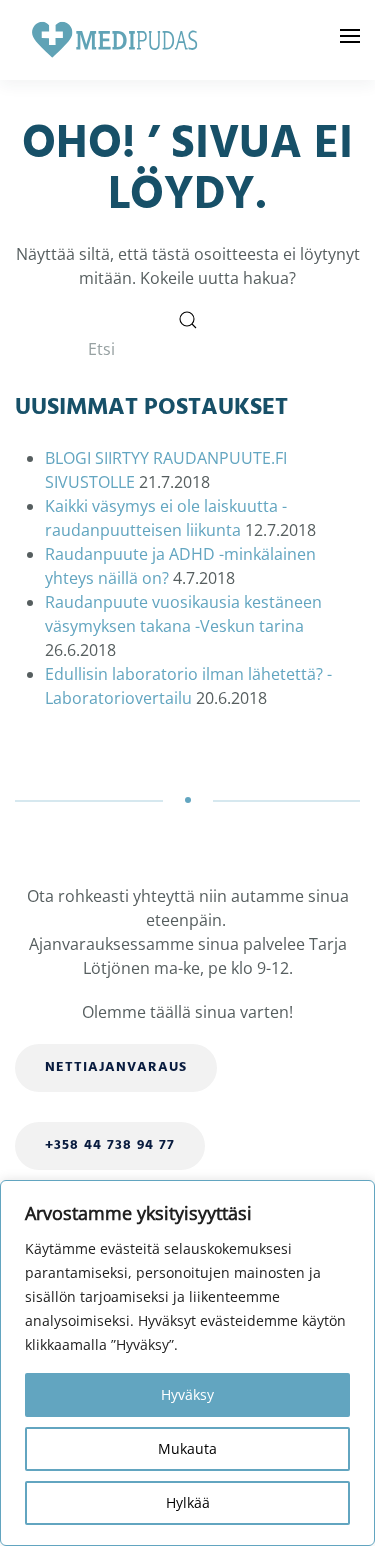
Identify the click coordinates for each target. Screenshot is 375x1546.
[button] (350, 40)
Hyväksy (187, 1394)
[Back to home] (115, 40)
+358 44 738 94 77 (110, 1145)
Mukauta (187, 1448)
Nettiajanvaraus (116, 1067)
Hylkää (188, 1502)
